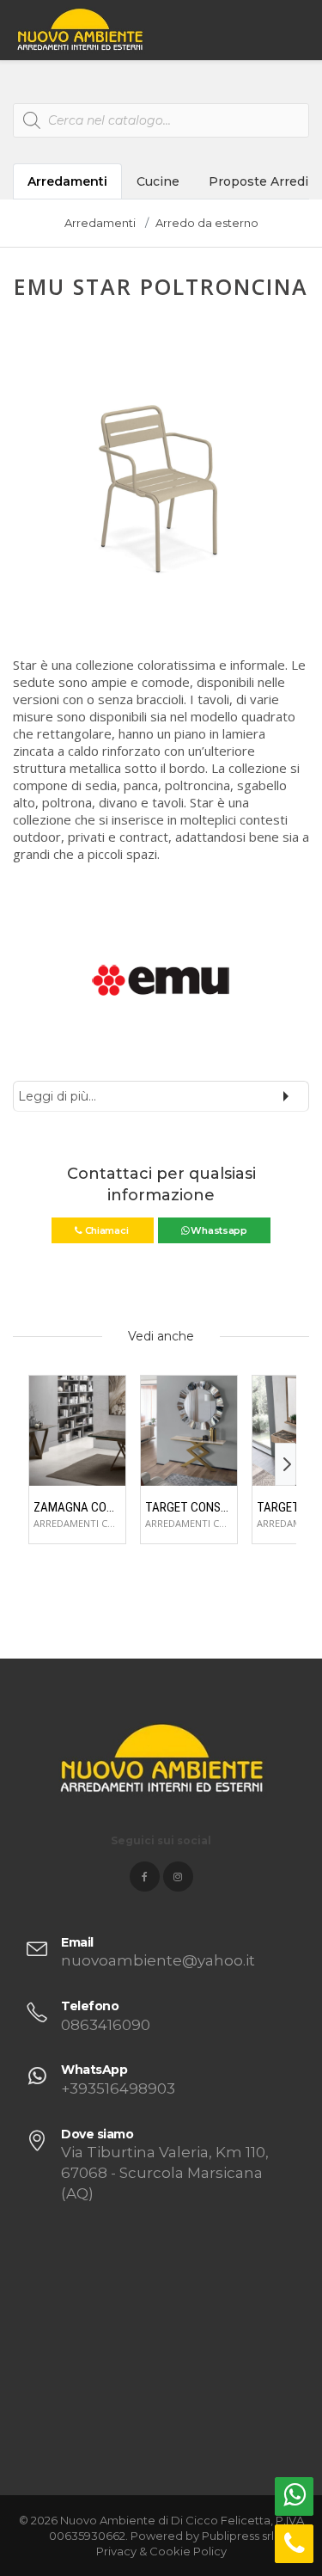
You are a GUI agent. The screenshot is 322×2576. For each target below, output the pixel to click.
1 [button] (134, 606)
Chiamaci (106, 1230)
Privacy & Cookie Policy (161, 2551)
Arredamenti (67, 181)
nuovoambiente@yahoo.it (158, 1960)
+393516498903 (118, 2088)
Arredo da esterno (207, 223)
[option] (161, 482)
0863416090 (106, 2025)
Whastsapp (218, 1230)
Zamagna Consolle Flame (77, 1507)
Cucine (158, 181)
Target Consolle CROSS (189, 1507)
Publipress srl (238, 2536)
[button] (27, 491)
